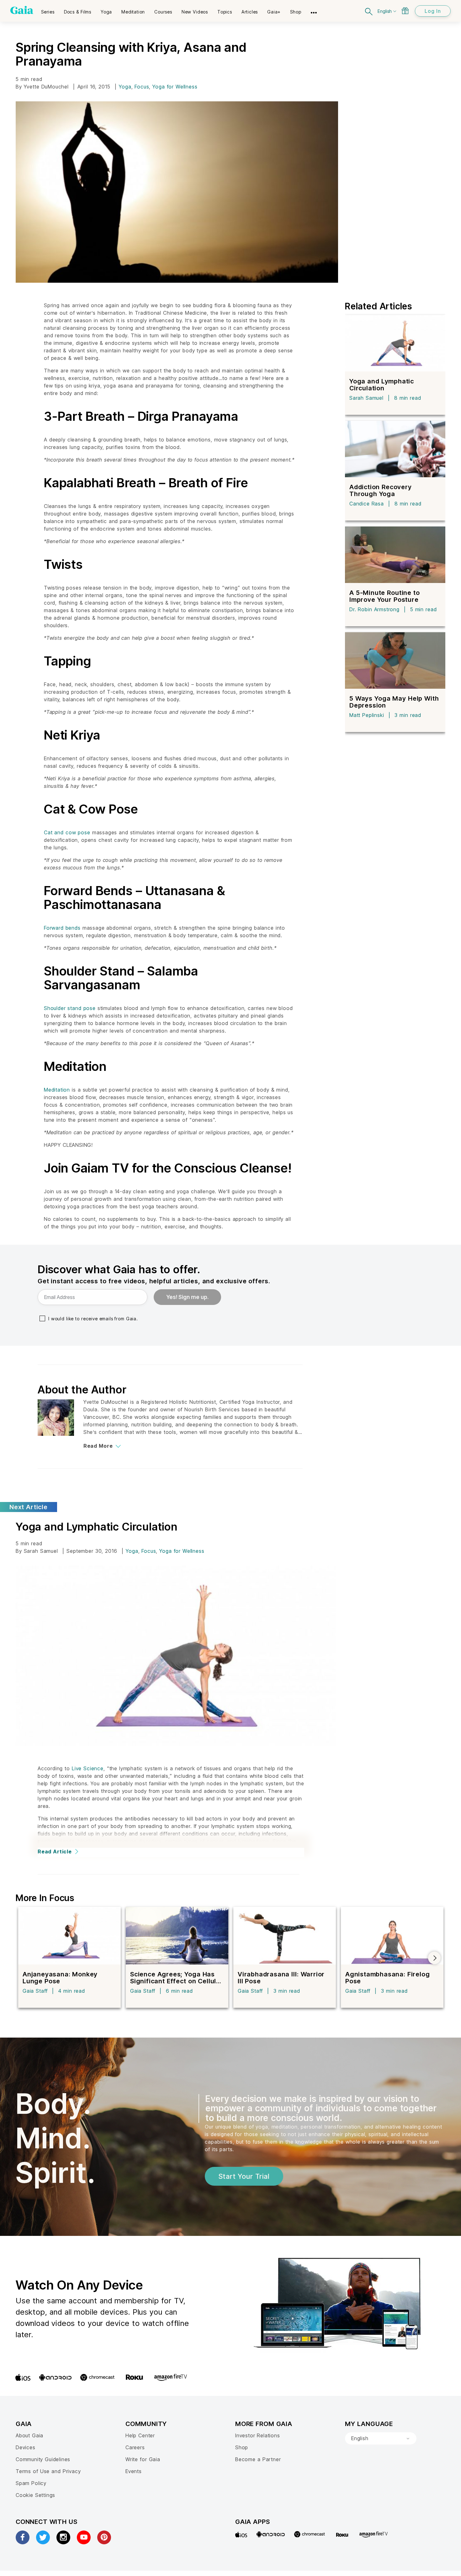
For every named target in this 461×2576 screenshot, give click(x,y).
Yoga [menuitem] (106, 12)
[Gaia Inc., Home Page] (22, 10)
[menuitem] (48, 10)
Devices (26, 2447)
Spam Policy (31, 2483)
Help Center (140, 2435)
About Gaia (29, 2435)
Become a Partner (258, 2459)
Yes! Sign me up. (187, 1297)
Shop (242, 2447)
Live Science (88, 1768)
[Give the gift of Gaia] (405, 11)
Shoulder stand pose (70, 1008)
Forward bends (62, 928)
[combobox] (381, 2439)
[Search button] (369, 11)
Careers (135, 2447)
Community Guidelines (43, 2459)
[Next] (434, 1958)
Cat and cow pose (67, 832)
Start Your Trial (244, 2176)
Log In (433, 11)
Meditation (57, 1090)
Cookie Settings (35, 2495)
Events (134, 2471)
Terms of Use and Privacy (48, 2471)
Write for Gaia (143, 2459)
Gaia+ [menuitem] (274, 12)
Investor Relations (258, 2435)
